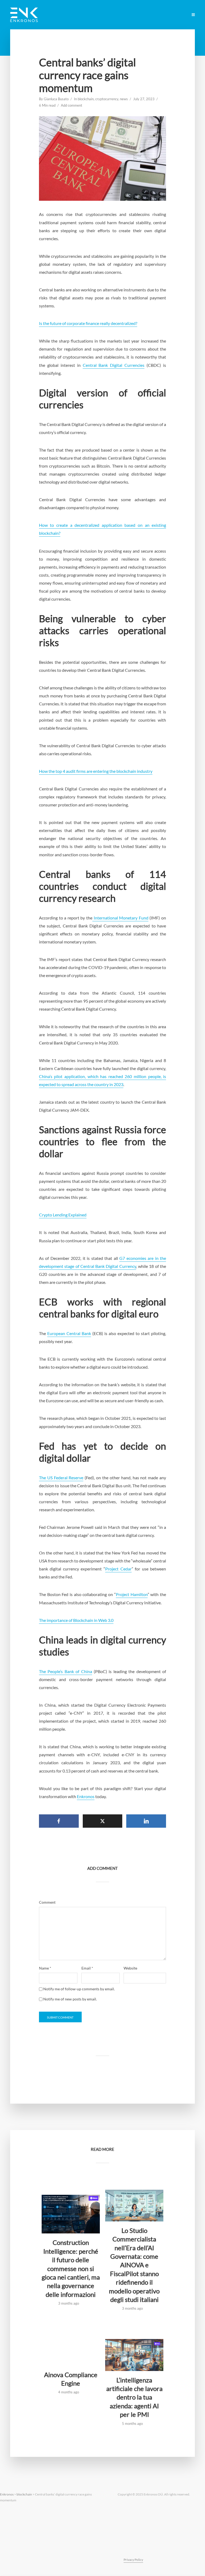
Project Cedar (118, 1569)
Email (87, 1968)
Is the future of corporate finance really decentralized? (88, 323)
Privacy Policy (133, 2560)
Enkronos (86, 1796)
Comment (47, 1902)
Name (45, 1968)
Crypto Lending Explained (63, 1215)
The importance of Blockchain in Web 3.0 (76, 1620)
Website (130, 1968)
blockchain (86, 99)
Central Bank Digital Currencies (114, 365)
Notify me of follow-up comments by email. (79, 1989)
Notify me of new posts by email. (70, 1999)
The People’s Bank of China (66, 1671)
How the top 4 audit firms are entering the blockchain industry (96, 771)
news (124, 99)
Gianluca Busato (56, 99)
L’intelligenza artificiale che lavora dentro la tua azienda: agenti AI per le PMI (134, 2397)
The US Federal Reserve (61, 1478)
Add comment (72, 105)
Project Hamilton (132, 1594)
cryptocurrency (107, 99)
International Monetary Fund (120, 918)
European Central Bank (69, 1333)
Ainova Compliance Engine (71, 2379)
